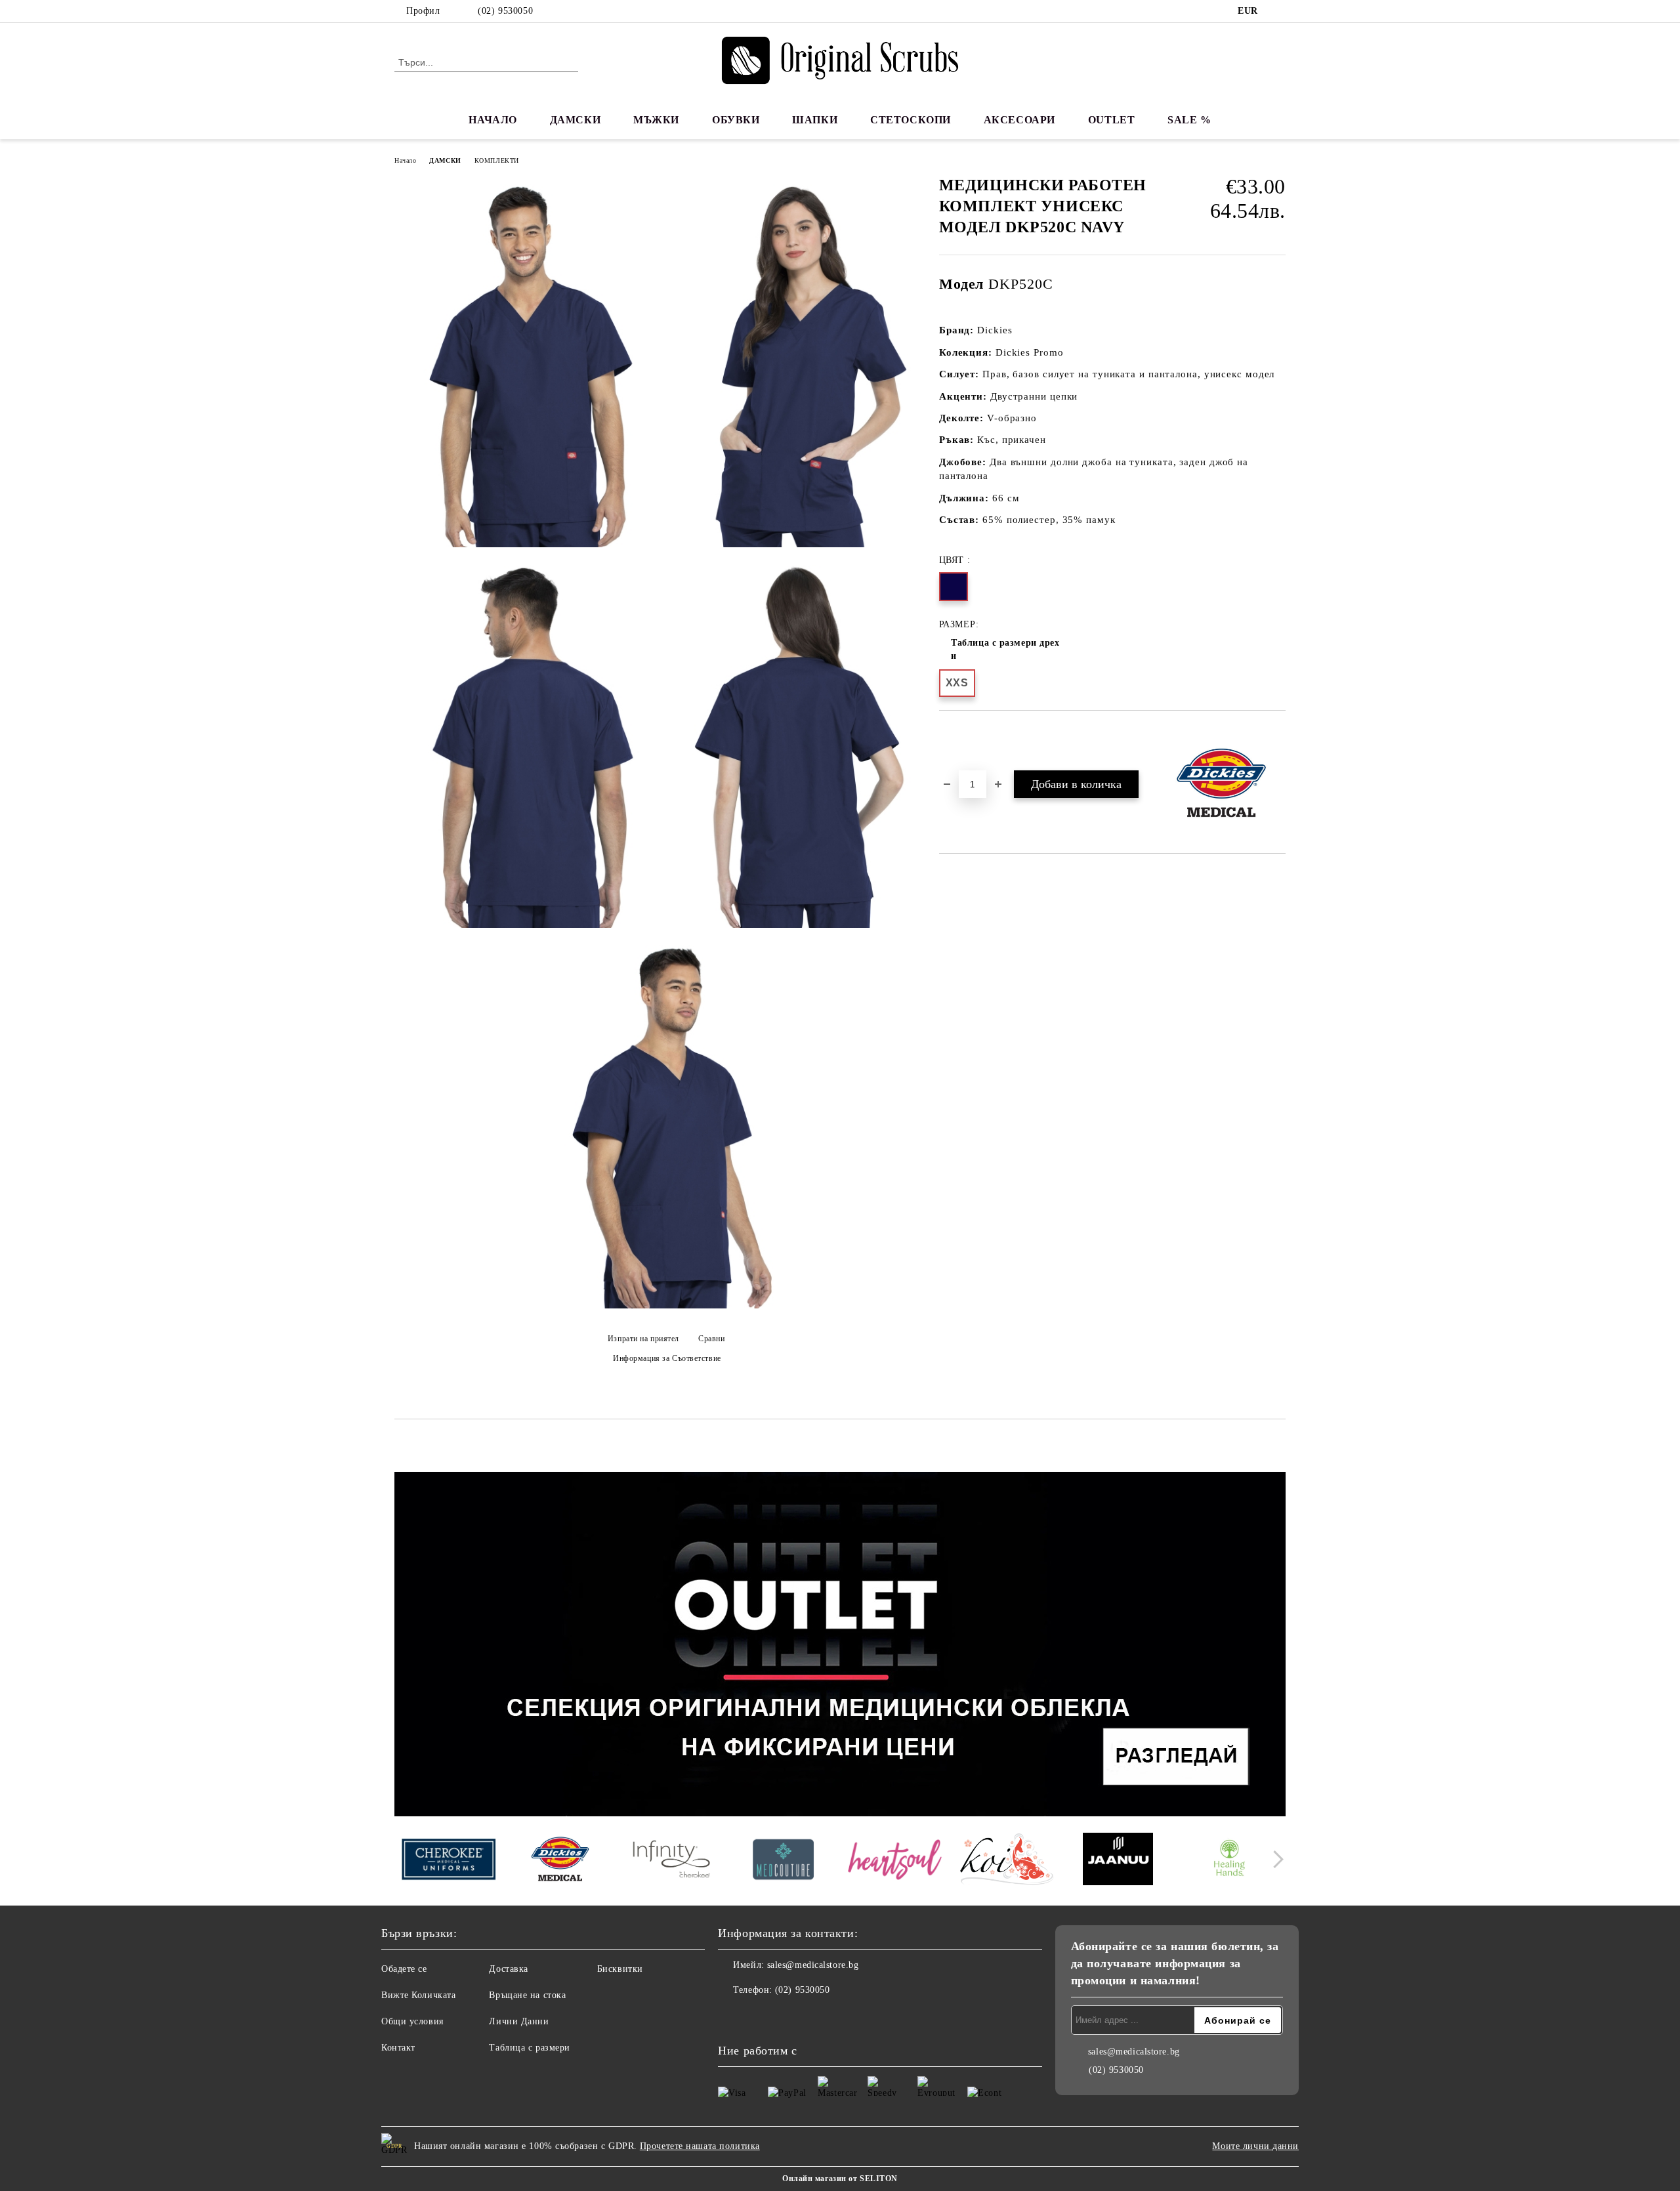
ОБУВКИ (736, 120)
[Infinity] (672, 1861)
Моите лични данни (1255, 2146)
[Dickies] (560, 1861)
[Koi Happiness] (1006, 1861)
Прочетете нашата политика (700, 2146)
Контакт (398, 2048)
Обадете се (404, 1969)
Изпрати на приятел (643, 1339)
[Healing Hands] (1229, 1861)
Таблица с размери (530, 2048)
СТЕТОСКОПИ (911, 120)
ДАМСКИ (575, 120)
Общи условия (412, 2021)
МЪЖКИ (656, 120)
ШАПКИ (815, 120)
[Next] (1275, 1859)
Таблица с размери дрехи (1005, 649)
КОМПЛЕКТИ (497, 160)
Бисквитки (620, 1969)
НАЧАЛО (493, 120)
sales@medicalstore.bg (813, 1965)
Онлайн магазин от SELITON (840, 2179)
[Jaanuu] (1118, 1861)
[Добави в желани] (964, 733)
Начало (405, 160)
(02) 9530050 (505, 11)
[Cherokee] (449, 1861)
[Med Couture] (783, 1861)
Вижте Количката (418, 1995)
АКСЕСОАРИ (1019, 120)
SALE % (1189, 120)
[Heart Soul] (895, 1861)
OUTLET (1111, 120)
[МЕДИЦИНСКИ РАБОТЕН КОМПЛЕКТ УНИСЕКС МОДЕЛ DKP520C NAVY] (528, 366)
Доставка (508, 1969)
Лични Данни (519, 2021)
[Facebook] (1278, 11)
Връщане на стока (527, 1995)
